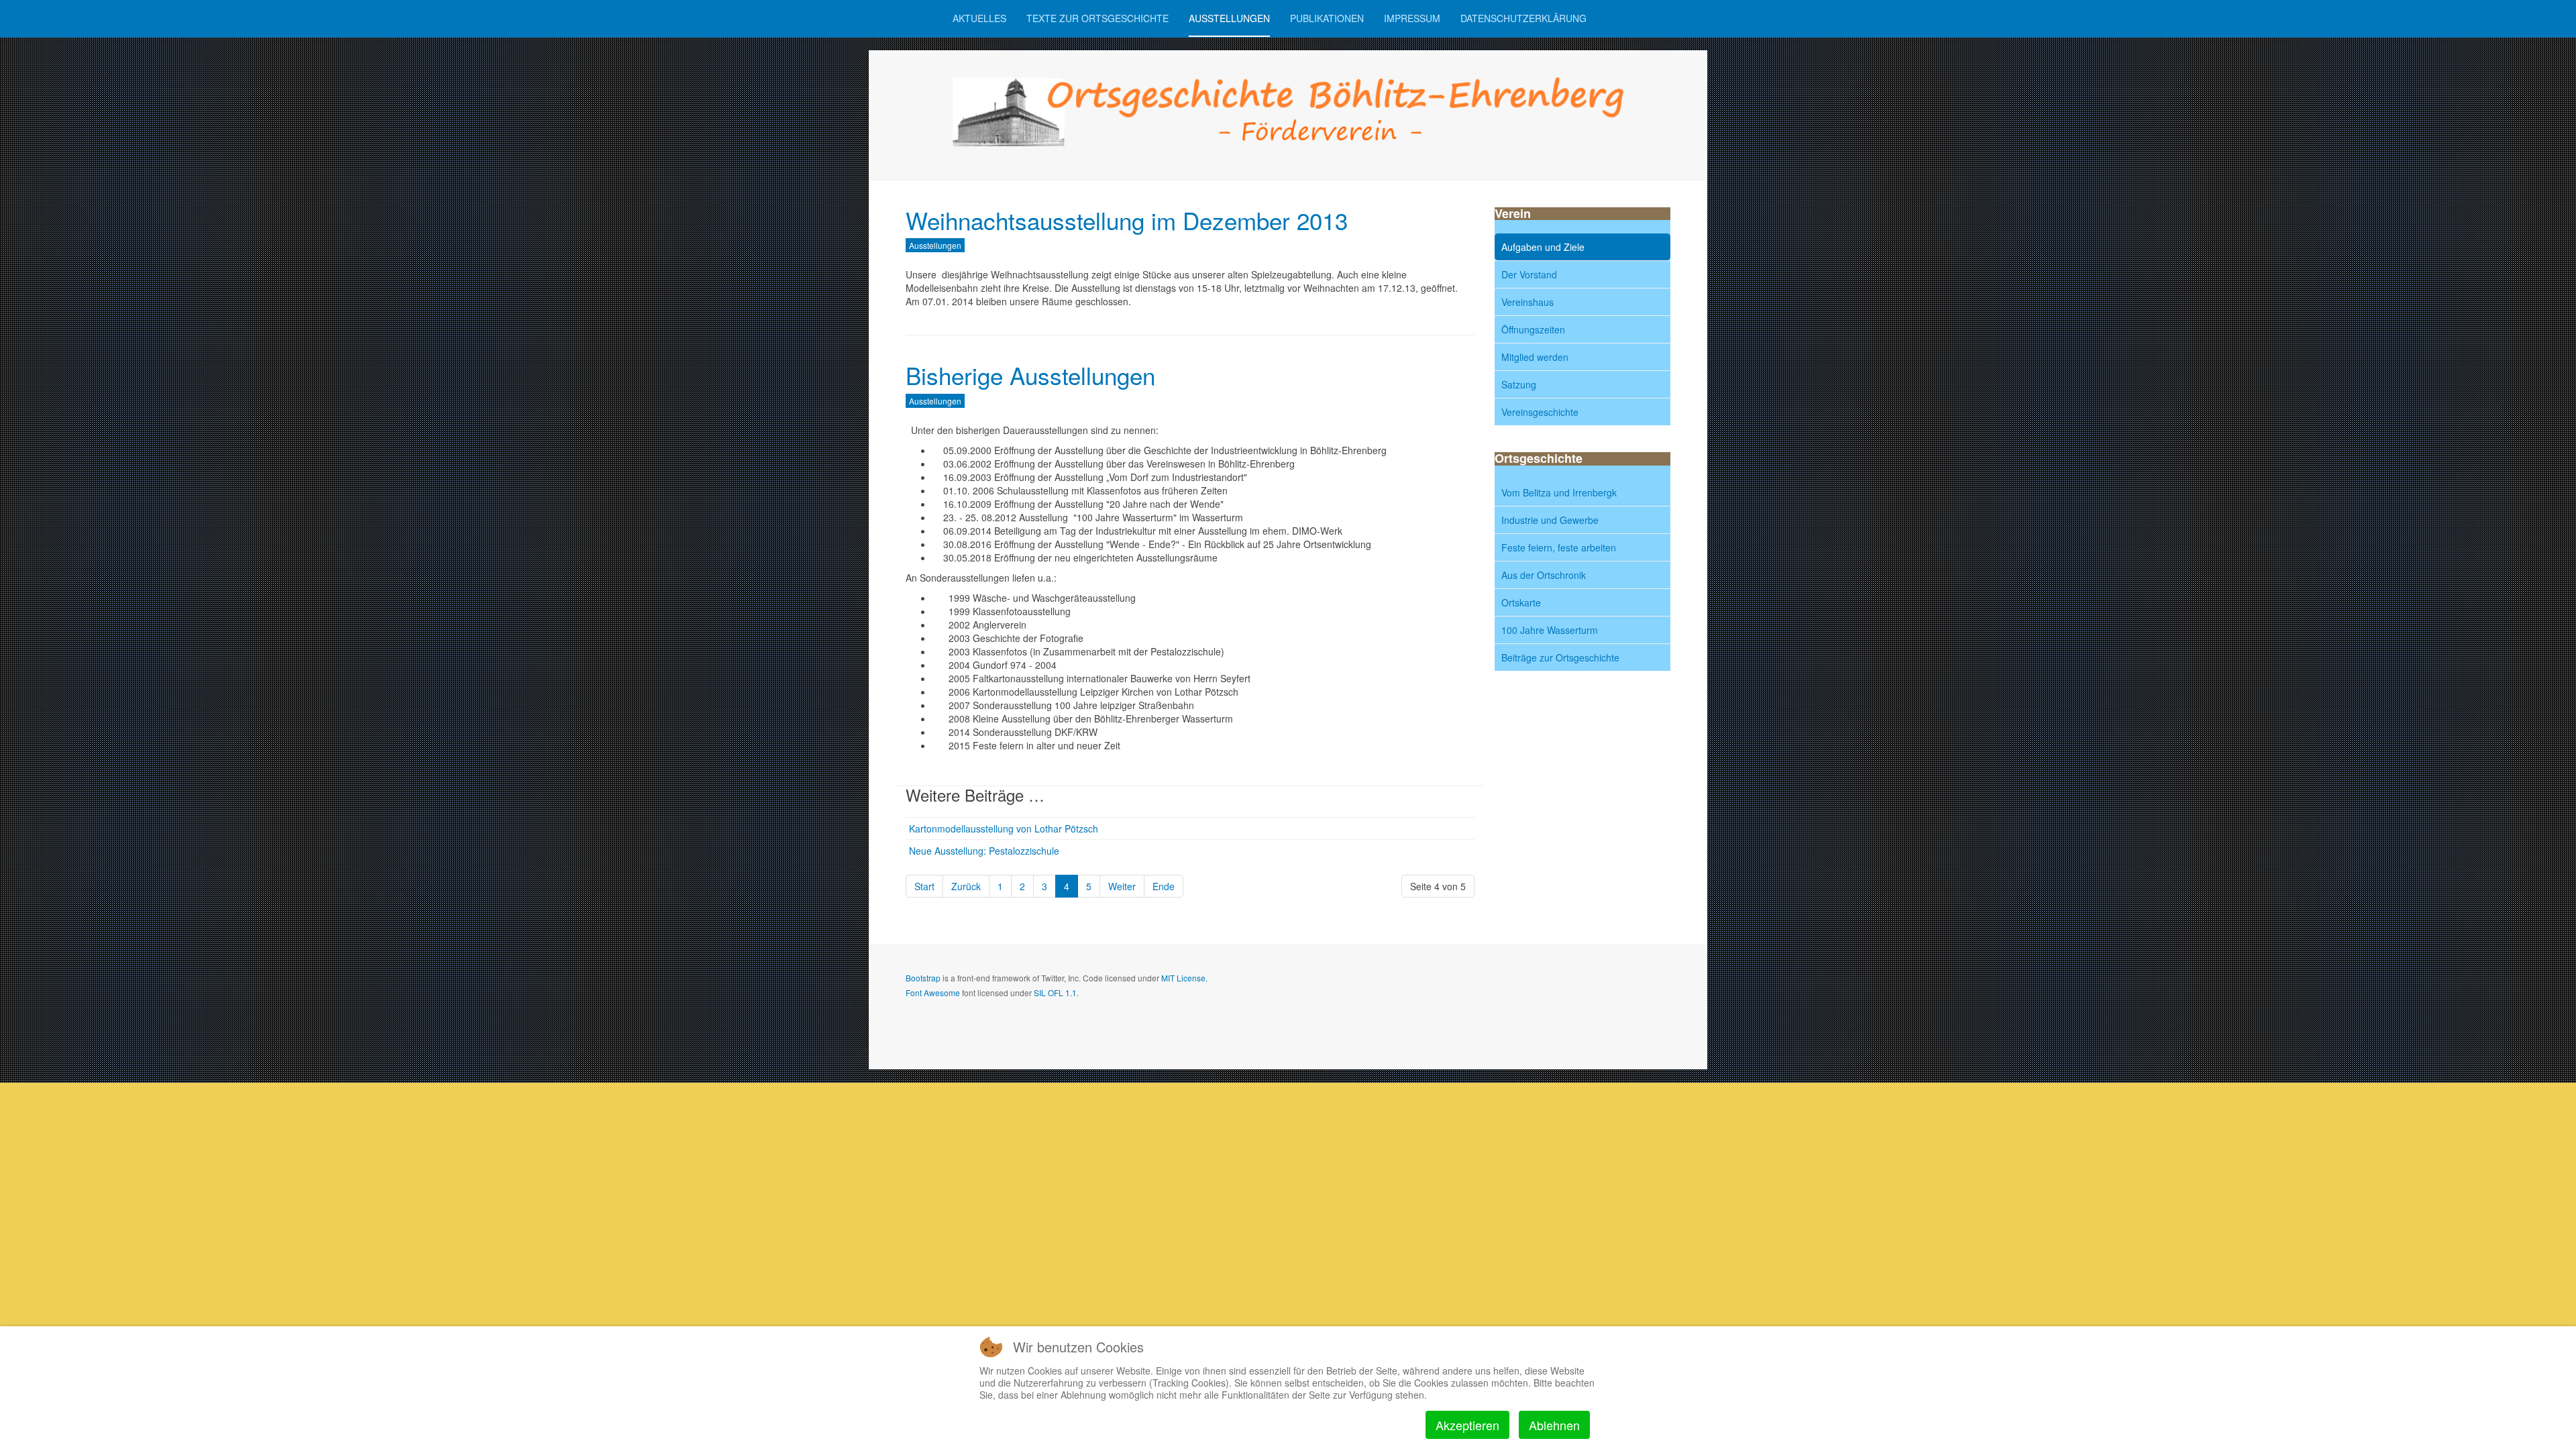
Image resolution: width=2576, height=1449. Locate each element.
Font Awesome (933, 992)
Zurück (966, 886)
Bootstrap (923, 978)
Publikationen (1327, 18)
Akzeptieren (1467, 1425)
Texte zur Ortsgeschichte (1097, 18)
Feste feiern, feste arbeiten (1559, 547)
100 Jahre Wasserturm (1550, 630)
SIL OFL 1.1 (1055, 992)
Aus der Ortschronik (1544, 575)
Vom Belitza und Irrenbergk (1559, 492)
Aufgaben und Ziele (1543, 247)
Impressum (1412, 18)
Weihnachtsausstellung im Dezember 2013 (1127, 220)
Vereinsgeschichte (1540, 412)
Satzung (1519, 384)
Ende (1164, 886)
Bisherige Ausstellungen (1030, 375)
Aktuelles (979, 18)
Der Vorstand (1529, 274)
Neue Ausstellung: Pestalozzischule (984, 851)
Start (924, 886)
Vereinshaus (1527, 302)
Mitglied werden (1535, 357)
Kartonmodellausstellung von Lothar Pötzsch (1004, 828)
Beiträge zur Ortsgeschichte (1560, 657)
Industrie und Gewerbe (1550, 520)
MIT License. (1184, 978)
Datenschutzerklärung (1523, 18)
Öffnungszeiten (1533, 329)
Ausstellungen (1229, 18)
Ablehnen (1554, 1425)
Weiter (1122, 886)
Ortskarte (1521, 602)
